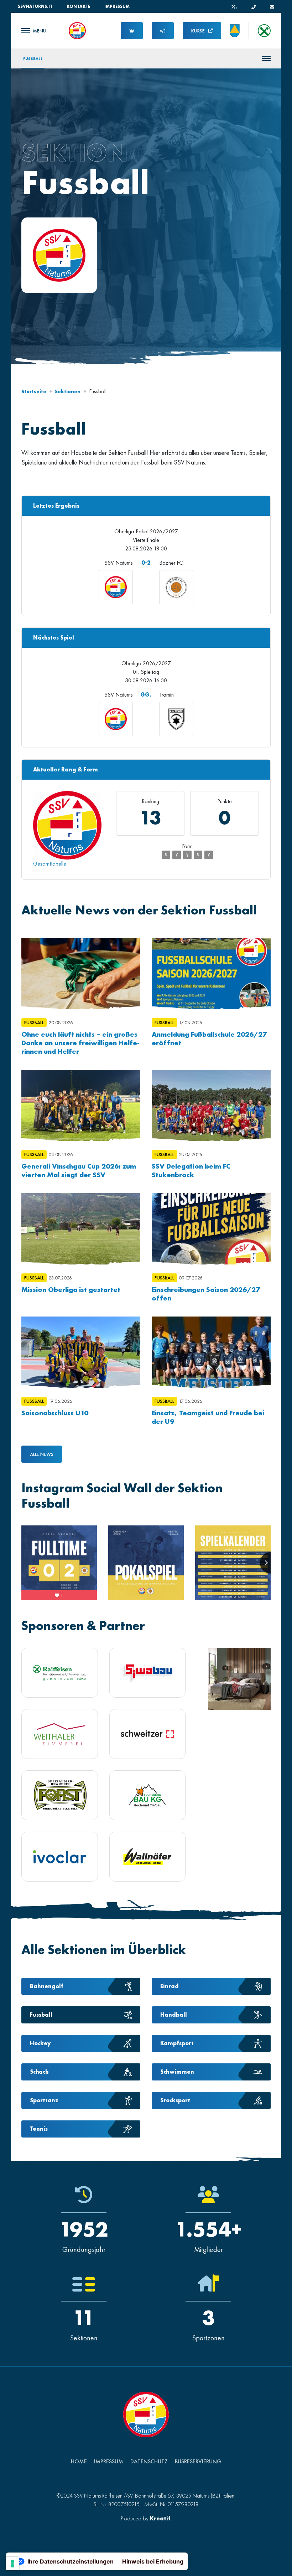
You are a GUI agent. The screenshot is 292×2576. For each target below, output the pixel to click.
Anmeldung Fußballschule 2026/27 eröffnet (209, 1038)
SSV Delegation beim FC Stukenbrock (191, 1170)
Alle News (42, 1454)
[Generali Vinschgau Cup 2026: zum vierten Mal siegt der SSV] (81, 1105)
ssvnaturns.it (35, 6)
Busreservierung (198, 2461)
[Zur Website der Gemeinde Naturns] (235, 31)
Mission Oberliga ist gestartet (71, 1289)
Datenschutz (149, 2461)
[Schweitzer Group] (148, 1734)
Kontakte (78, 6)
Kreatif (160, 2518)
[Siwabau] (148, 1673)
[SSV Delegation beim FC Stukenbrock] (211, 1105)
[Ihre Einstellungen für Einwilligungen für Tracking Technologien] (12, 2564)
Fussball (33, 58)
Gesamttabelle (50, 864)
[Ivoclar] (60, 1857)
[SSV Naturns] (77, 30)
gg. (146, 695)
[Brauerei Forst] (60, 1795)
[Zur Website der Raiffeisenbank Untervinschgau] (264, 31)
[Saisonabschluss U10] (81, 1352)
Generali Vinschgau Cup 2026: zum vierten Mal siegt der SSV (79, 1170)
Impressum (117, 6)
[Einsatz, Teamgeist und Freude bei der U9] (211, 1352)
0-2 (146, 563)
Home (79, 2461)
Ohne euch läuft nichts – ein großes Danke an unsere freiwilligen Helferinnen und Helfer (80, 1043)
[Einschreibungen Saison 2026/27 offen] (211, 1229)
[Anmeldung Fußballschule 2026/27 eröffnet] (211, 974)
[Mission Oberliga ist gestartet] (81, 1229)
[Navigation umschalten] (34, 31)
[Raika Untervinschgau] (60, 1673)
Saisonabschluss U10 (55, 1413)
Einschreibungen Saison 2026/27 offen (206, 1294)
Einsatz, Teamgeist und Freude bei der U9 (208, 1417)
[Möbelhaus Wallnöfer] (148, 1857)
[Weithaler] (60, 1734)
